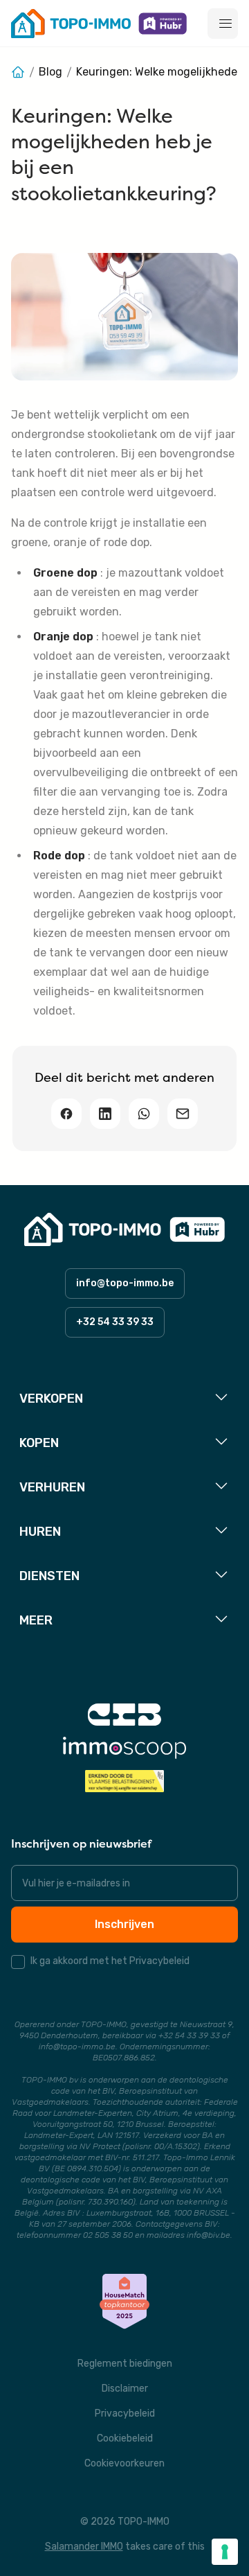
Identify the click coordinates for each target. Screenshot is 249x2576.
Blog (50, 72)
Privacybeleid (125, 2413)
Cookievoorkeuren (124, 2463)
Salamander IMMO (84, 2547)
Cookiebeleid (125, 2438)
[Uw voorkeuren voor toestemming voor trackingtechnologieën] (225, 2552)
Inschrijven (124, 1924)
